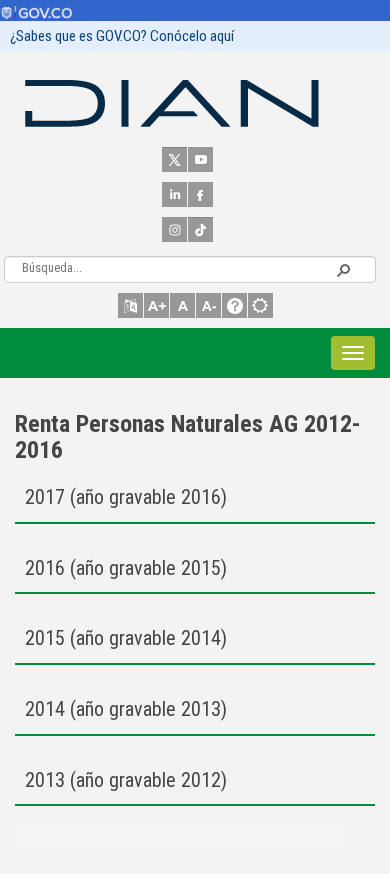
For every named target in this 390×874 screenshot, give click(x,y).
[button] (343, 269)
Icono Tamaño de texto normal (182, 305)
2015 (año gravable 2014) (126, 638)
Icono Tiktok (200, 229)
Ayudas (234, 305)
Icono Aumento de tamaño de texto (156, 305)
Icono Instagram (174, 229)
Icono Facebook (200, 194)
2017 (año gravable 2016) (126, 497)
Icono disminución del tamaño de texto (208, 305)
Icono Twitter (174, 159)
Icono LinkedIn (174, 194)
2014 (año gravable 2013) (126, 709)
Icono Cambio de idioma (130, 305)
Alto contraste (260, 305)
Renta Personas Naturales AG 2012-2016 (188, 437)
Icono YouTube (200, 159)
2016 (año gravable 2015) (126, 568)
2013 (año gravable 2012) (126, 780)
